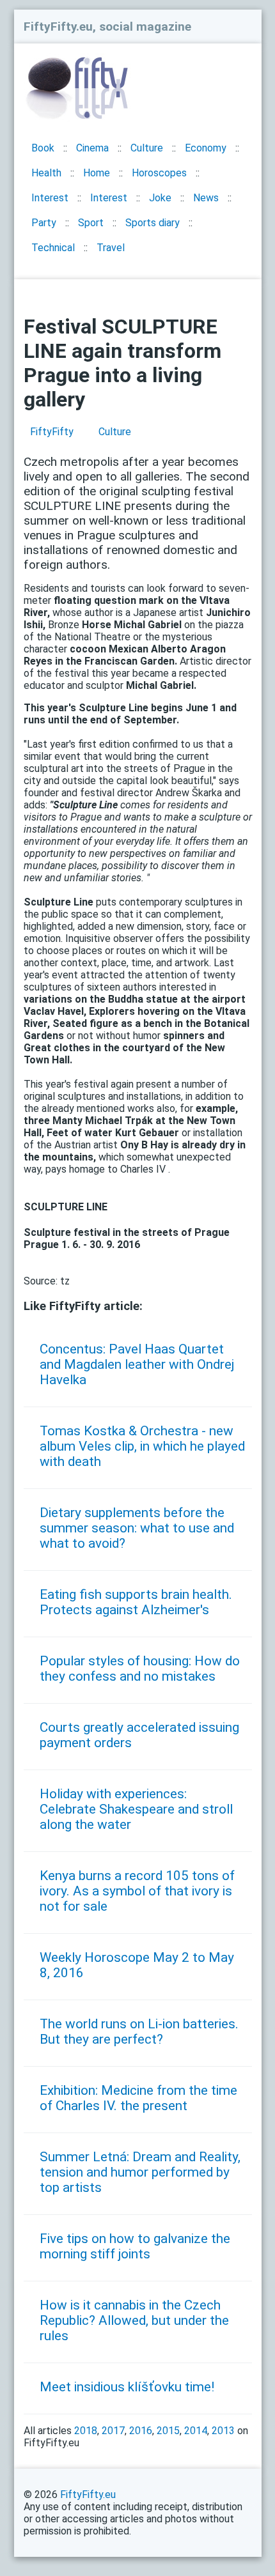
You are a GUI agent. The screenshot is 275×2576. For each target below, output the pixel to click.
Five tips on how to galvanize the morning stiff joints (135, 2246)
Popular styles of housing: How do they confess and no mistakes (140, 1669)
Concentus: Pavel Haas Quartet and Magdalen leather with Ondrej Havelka (137, 1364)
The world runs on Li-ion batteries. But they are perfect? (139, 2032)
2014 (196, 2431)
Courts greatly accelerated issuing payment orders (139, 1735)
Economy (206, 148)
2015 (168, 2431)
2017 (113, 2431)
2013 (223, 2431)
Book (43, 148)
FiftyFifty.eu (88, 2495)
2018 (86, 2431)
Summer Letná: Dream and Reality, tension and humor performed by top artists (140, 2172)
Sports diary (153, 223)
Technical (53, 248)
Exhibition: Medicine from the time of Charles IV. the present (138, 2098)
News (206, 198)
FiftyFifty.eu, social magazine (107, 27)
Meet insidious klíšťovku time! (127, 2387)
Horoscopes (159, 173)
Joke (160, 198)
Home (97, 173)
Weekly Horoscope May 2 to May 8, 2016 (137, 1965)
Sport (91, 223)
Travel (111, 248)
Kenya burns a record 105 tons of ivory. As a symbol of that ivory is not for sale (137, 1891)
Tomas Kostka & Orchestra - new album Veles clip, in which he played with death (142, 1446)
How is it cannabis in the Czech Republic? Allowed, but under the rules (134, 2320)
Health (46, 173)
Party (44, 223)
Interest (50, 198)
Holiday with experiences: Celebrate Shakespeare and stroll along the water (136, 1809)
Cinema (92, 148)
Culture (147, 148)
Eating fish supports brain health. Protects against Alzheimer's (136, 1602)
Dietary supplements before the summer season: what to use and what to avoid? (137, 1528)
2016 (141, 2431)
